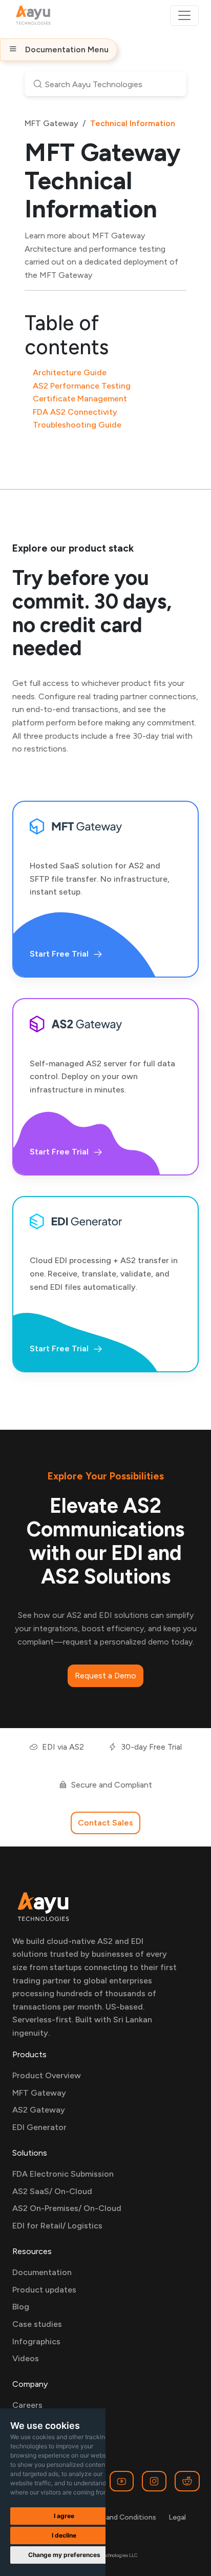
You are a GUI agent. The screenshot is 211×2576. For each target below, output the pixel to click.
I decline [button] (64, 2535)
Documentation (42, 2272)
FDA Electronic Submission (63, 2174)
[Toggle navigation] (184, 15)
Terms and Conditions (120, 2517)
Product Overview (47, 2075)
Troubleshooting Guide (77, 425)
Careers (27, 2405)
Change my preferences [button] (64, 2555)
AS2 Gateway (39, 2110)
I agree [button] (64, 2516)
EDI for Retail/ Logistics (57, 2226)
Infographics (36, 2341)
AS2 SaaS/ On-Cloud (52, 2191)
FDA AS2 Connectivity (75, 412)
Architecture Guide (70, 372)
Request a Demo (105, 1676)
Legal (177, 2517)
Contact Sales (105, 1823)
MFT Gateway (51, 123)
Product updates (44, 2290)
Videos (26, 2358)
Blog (21, 2307)
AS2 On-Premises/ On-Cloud (67, 2208)
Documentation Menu (67, 49)
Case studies (37, 2324)
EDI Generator (39, 2127)
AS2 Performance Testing (82, 386)
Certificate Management (80, 399)
